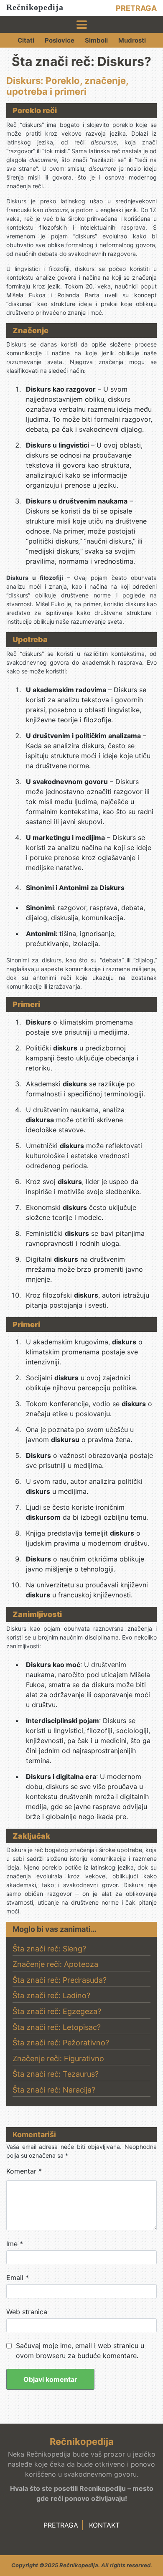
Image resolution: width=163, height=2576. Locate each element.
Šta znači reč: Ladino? (51, 1995)
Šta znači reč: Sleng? (49, 1949)
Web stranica (27, 2312)
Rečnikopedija (35, 7)
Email (18, 2277)
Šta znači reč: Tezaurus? (56, 2074)
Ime (15, 2244)
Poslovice (60, 40)
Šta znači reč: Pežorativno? (61, 2043)
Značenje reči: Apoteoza (55, 1964)
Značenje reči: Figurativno (58, 2059)
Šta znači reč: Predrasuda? (60, 1980)
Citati (26, 40)
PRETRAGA (136, 8)
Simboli (96, 40)
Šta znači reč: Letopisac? (57, 2027)
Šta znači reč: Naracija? (54, 2090)
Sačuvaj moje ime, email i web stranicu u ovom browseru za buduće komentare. (80, 2351)
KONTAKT (104, 2525)
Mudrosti (132, 40)
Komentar (24, 2171)
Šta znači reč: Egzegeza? (57, 2011)
